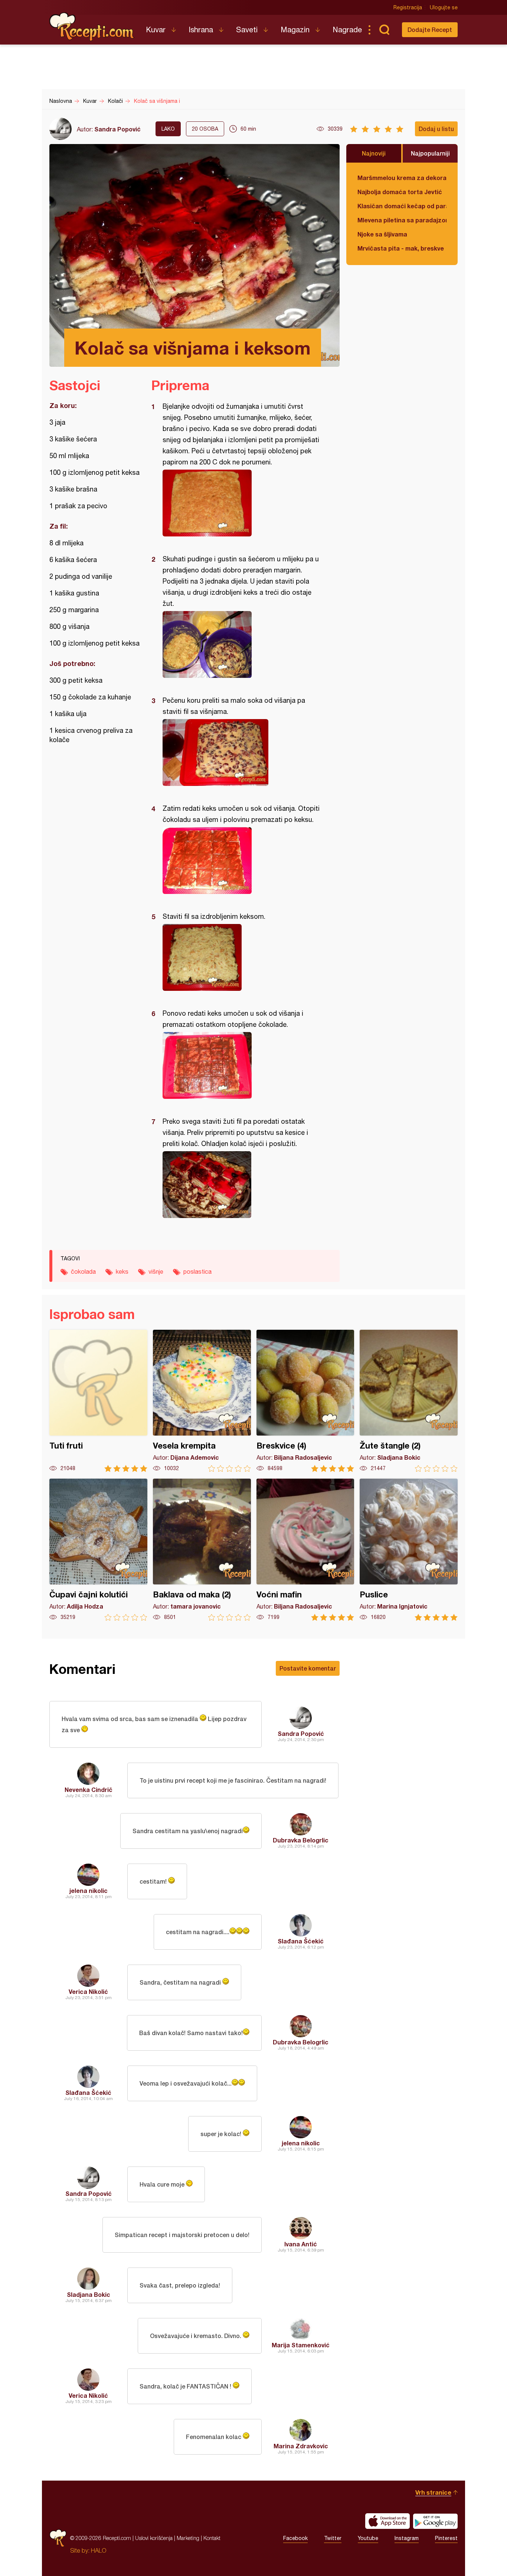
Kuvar (156, 30)
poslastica (197, 1271)
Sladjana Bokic (89, 2294)
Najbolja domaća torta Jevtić (400, 192)
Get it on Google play (435, 2521)
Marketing (188, 2538)
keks (122, 1271)
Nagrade (347, 30)
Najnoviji (374, 153)
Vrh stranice (433, 2492)
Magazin (295, 30)
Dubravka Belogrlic (301, 1840)
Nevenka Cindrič (89, 1790)
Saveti (247, 30)
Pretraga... (384, 30)
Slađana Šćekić (301, 1941)
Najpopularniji (430, 153)
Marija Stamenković (301, 2345)
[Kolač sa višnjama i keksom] (242, 503)
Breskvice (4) (305, 1401)
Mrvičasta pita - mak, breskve (401, 248)
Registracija (408, 7)
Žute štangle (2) (409, 1401)
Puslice (409, 1550)
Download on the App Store (387, 2521)
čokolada (83, 1271)
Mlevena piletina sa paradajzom (402, 220)
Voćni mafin (305, 1550)
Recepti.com (92, 27)
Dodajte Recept (430, 30)
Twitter (333, 2538)
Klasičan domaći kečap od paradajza (402, 206)
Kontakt (212, 2538)
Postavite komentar (308, 1668)
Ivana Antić (301, 2244)
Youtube (368, 2538)
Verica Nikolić (88, 1991)
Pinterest (446, 2538)
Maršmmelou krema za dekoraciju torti (402, 178)
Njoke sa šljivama (382, 234)
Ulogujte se (444, 7)
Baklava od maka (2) (202, 1550)
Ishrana (201, 30)
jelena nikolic (89, 1891)
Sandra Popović (117, 129)
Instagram (407, 2538)
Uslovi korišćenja (154, 2538)
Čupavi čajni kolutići (98, 1550)
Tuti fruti (98, 1401)
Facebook (295, 2538)
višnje (156, 1271)
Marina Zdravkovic (301, 2446)
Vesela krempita (202, 1401)
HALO (99, 2550)
